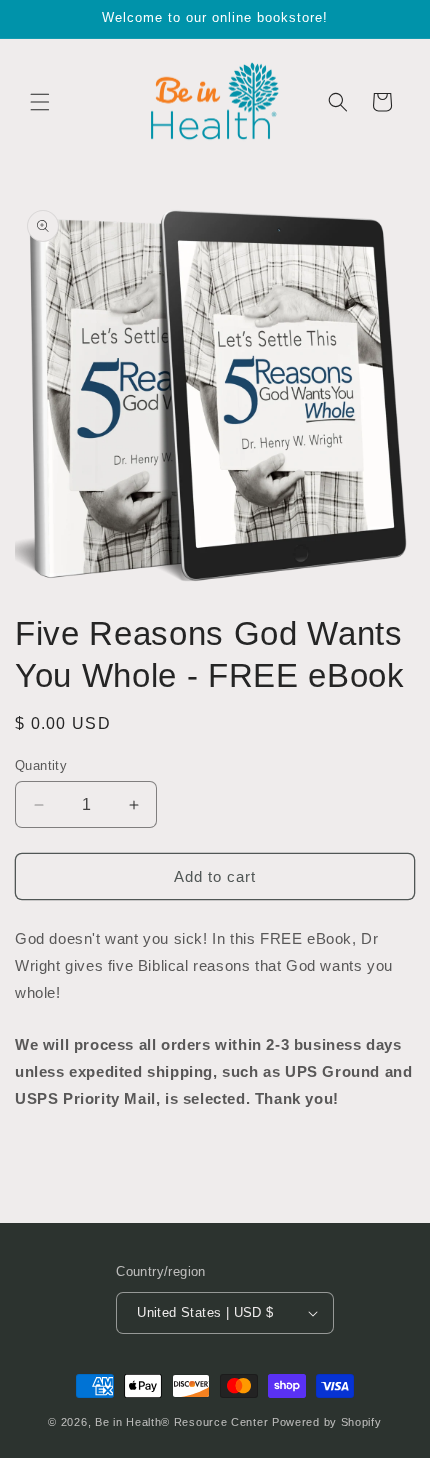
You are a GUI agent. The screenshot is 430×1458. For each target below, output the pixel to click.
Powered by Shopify (327, 1422)
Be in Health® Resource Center (181, 1422)
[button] (40, 102)
